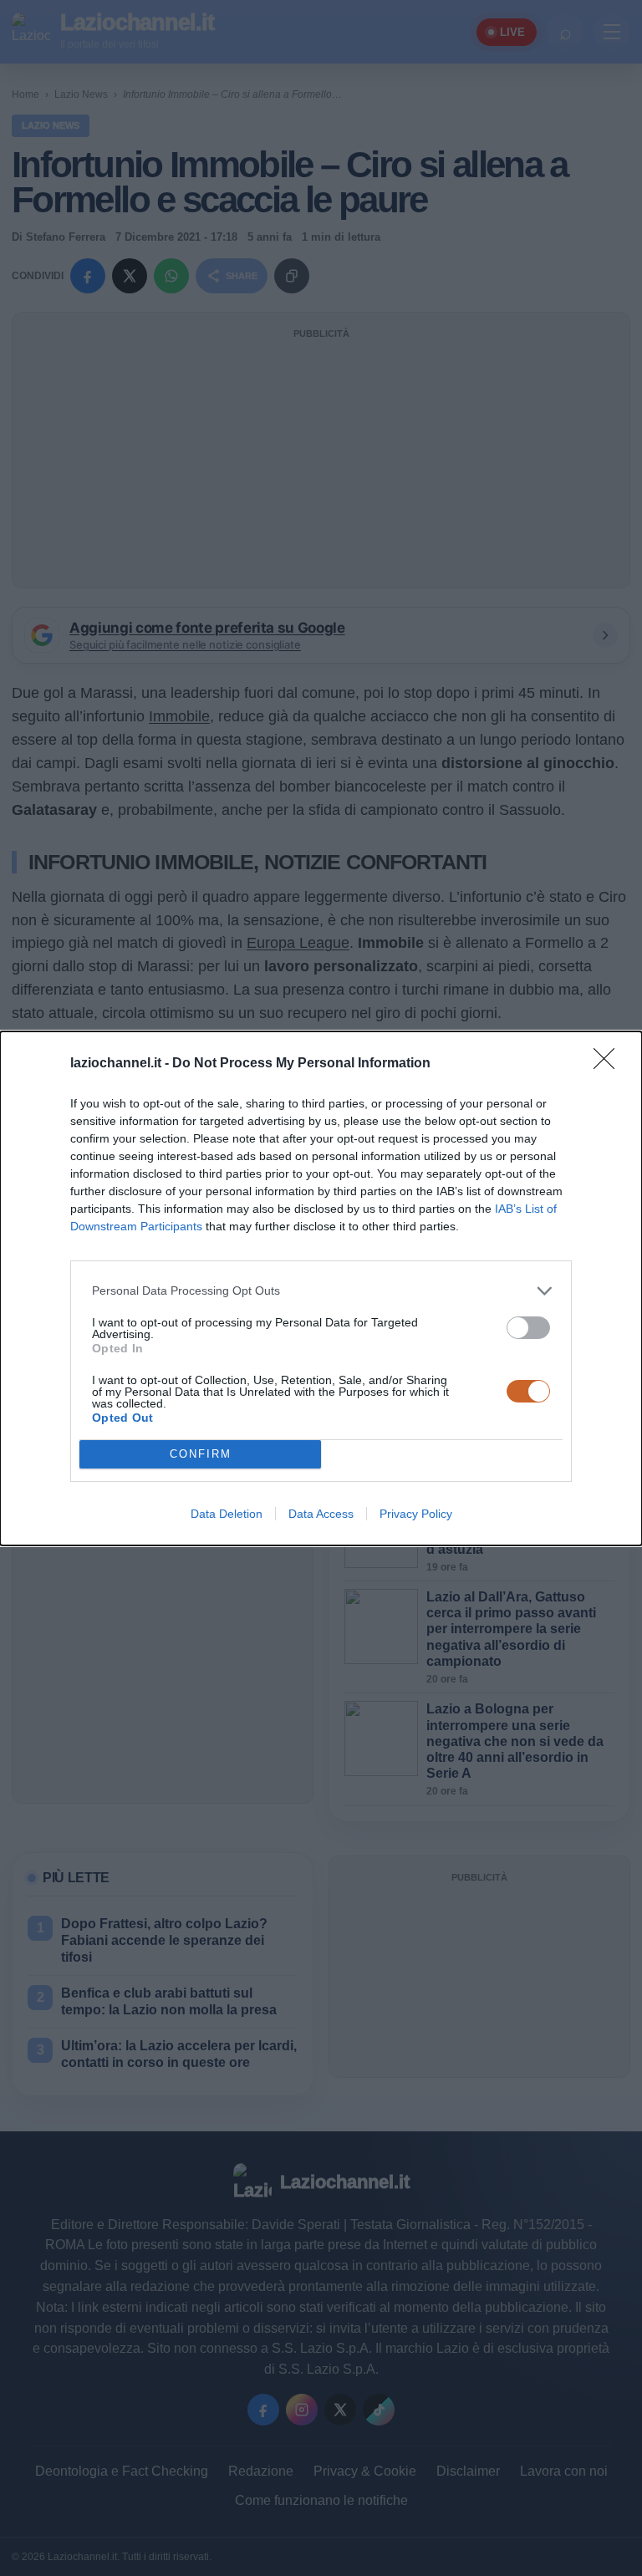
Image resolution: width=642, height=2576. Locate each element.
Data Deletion (227, 1514)
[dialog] (321, 1288)
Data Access (321, 1514)
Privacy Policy (416, 1514)
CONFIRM (201, 1454)
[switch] (528, 1328)
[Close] (609, 1064)
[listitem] (321, 1291)
